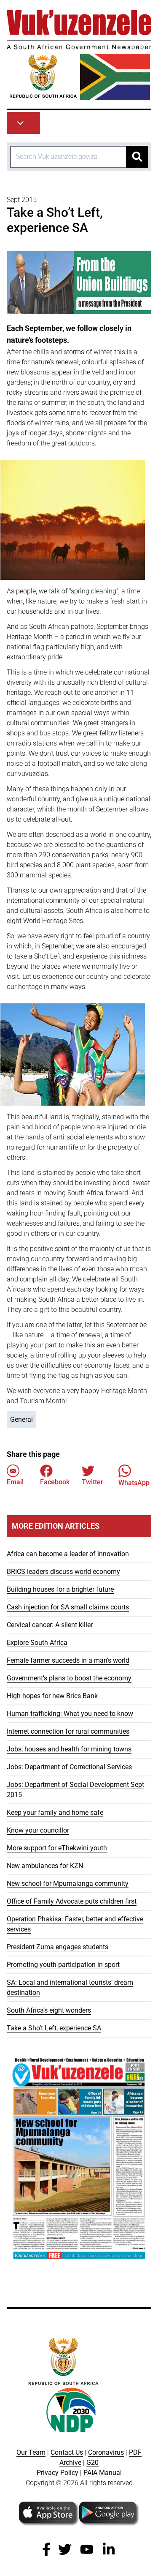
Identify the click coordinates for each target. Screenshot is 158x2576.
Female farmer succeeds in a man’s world (68, 1660)
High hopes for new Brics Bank (52, 1696)
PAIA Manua (102, 2473)
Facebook (55, 1482)
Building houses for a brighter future (60, 1589)
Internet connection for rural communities (68, 1731)
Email (15, 1482)
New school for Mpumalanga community (68, 1884)
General (21, 1419)
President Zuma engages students (58, 1947)
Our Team (31, 2452)
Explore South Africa (37, 1643)
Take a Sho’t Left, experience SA (54, 2028)
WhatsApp (134, 1483)
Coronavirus (106, 2452)
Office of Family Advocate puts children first (72, 1901)
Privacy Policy (58, 2473)
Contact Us (67, 2452)
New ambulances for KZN (45, 1866)
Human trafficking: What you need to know (70, 1714)
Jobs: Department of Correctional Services (69, 1767)
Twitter (92, 1482)
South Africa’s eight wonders (49, 2010)
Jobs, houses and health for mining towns (69, 1749)
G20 (92, 2463)
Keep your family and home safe (55, 1812)
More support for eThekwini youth (57, 1848)
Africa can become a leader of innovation (68, 1554)
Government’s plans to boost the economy (69, 1678)
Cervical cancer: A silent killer (50, 1625)
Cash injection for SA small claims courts (68, 1607)
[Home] (79, 55)
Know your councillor (38, 1830)
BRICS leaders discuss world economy (63, 1572)
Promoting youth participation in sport (63, 1965)
